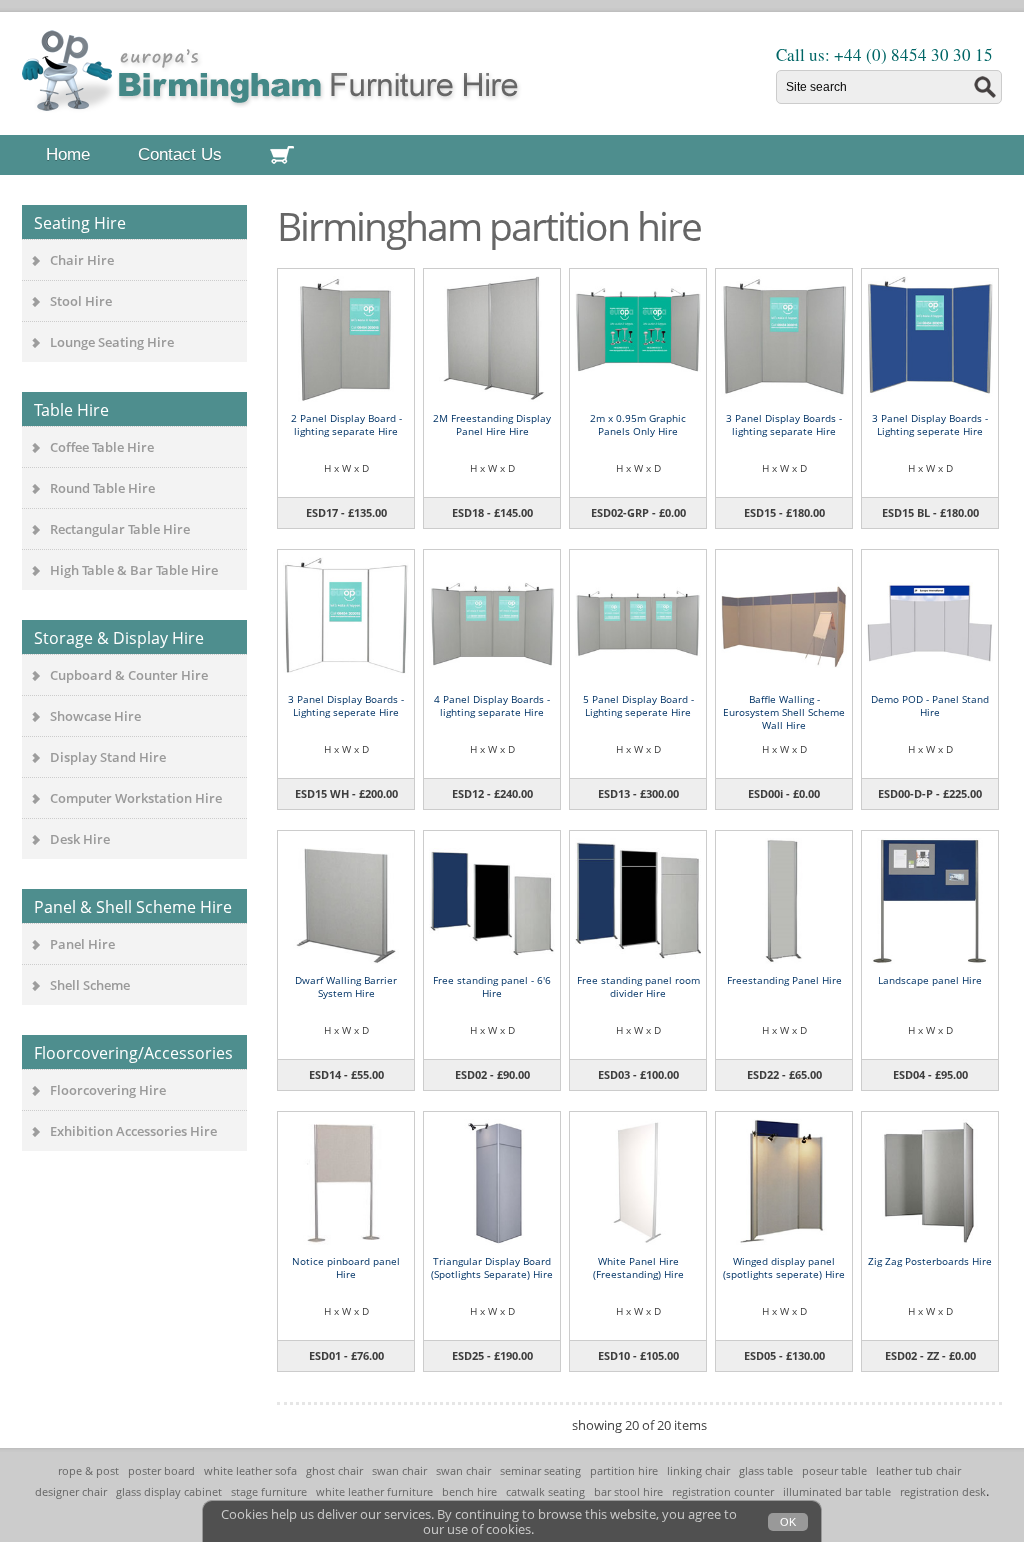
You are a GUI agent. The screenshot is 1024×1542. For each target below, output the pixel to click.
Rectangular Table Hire (120, 529)
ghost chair (334, 1470)
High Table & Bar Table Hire (134, 570)
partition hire (624, 1470)
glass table (766, 1470)
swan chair (399, 1470)
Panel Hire (82, 944)
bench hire (469, 1491)
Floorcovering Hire (108, 1090)
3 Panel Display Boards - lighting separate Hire (784, 424)
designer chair (71, 1491)
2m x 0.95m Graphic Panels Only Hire (638, 424)
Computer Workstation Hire (136, 798)
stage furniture (269, 1491)
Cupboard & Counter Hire (129, 675)
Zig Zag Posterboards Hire (930, 1261)
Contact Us (180, 154)
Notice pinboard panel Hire (346, 1267)
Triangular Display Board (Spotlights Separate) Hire (492, 1267)
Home (68, 154)
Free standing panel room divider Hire (638, 986)
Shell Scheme (90, 985)
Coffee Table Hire (102, 447)
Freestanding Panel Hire (784, 980)
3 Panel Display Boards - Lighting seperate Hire (930, 424)
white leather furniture (374, 1491)
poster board (161, 1470)
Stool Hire (81, 301)
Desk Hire (80, 839)
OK (788, 1522)
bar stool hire (628, 1491)
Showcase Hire (95, 716)
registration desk (943, 1491)
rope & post (88, 1470)
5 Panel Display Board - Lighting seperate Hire (638, 705)
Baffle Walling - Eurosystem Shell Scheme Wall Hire (784, 712)
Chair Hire (82, 260)
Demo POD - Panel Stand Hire (930, 705)
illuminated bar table (837, 1491)
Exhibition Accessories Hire (133, 1131)
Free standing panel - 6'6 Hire (492, 986)
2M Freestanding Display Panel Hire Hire (492, 424)
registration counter (723, 1491)
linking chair (698, 1470)
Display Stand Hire (108, 757)
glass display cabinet (169, 1491)
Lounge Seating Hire (112, 342)
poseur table (834, 1470)
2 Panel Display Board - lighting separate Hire (346, 424)
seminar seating (540, 1470)
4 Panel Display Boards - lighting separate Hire (492, 705)
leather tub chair (918, 1470)
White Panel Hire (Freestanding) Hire (638, 1267)
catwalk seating (545, 1491)
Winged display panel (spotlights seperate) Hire (784, 1267)
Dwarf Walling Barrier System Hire (346, 986)
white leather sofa (250, 1470)
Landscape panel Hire (930, 980)
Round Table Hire (102, 488)
